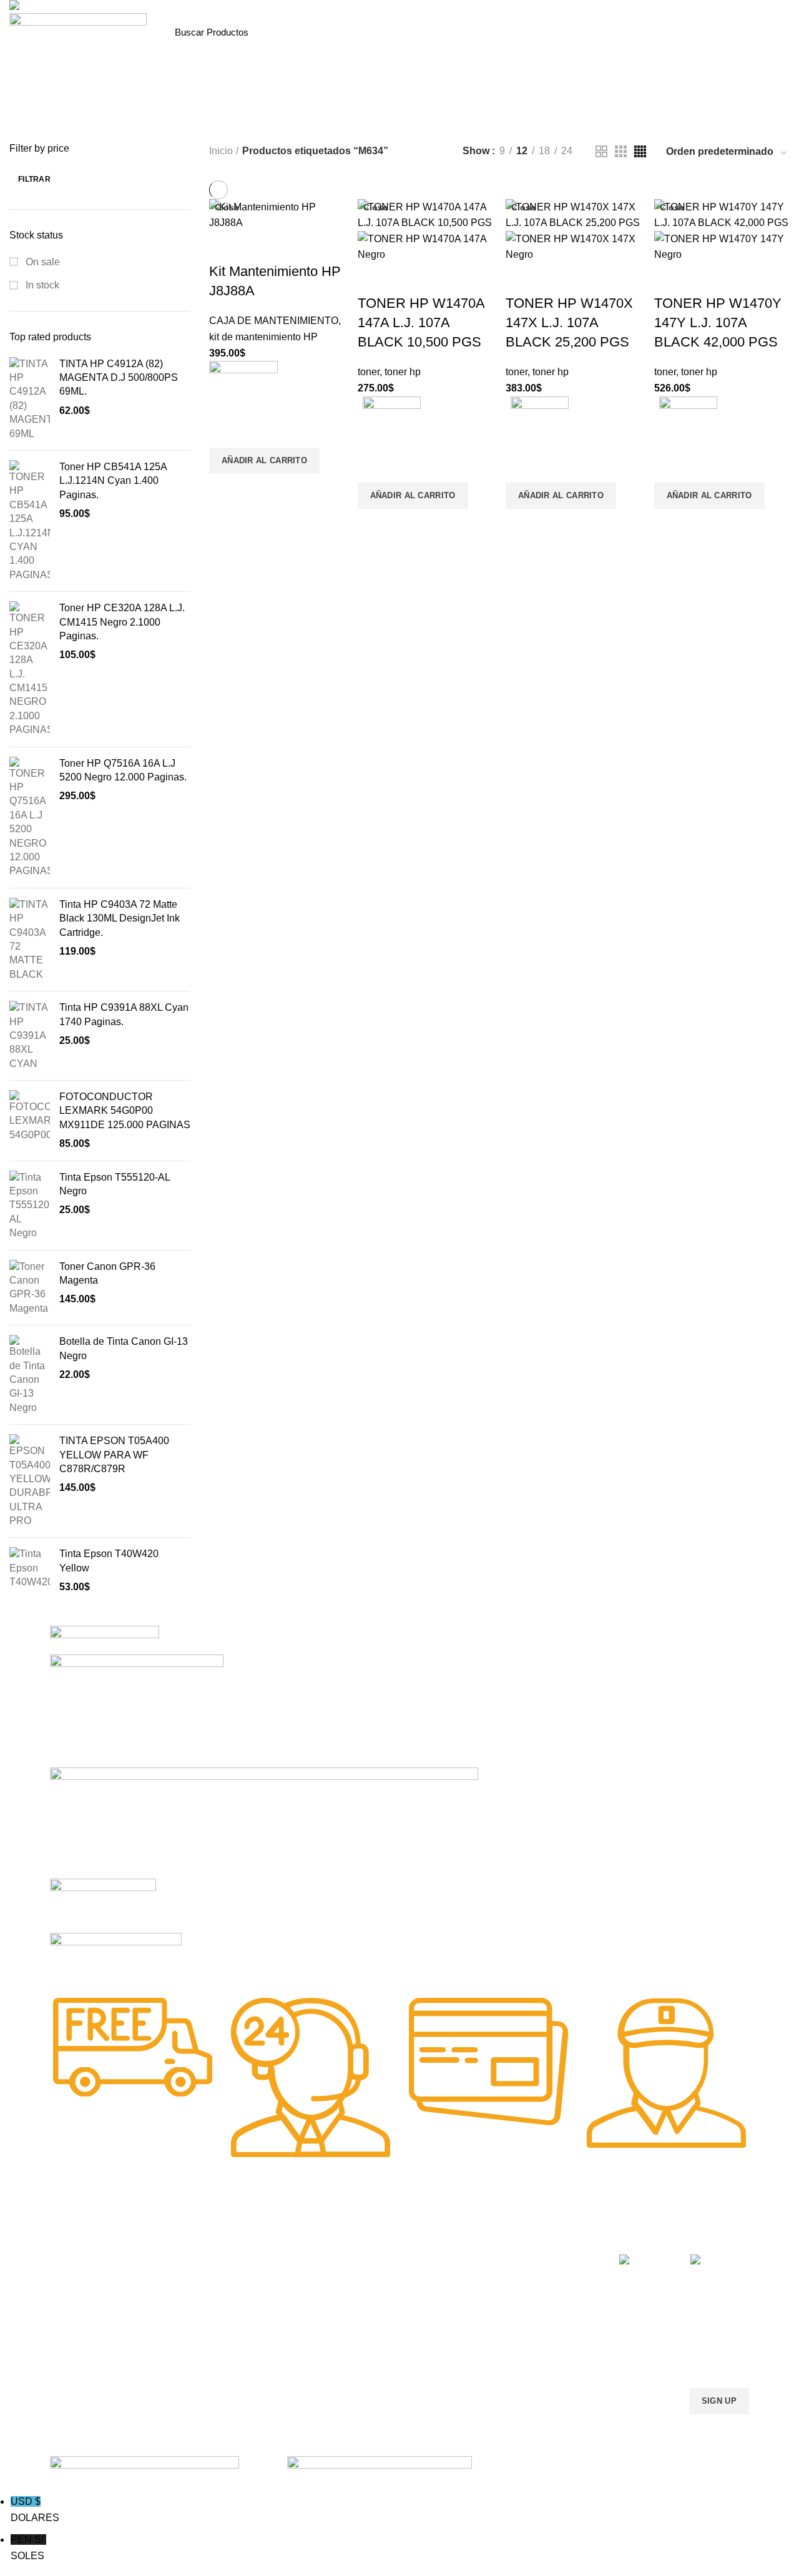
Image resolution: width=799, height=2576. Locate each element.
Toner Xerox (74, 2323)
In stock (41, 285)
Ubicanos (495, 2344)
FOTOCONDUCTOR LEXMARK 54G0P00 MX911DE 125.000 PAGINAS (125, 1111)
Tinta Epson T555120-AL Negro (115, 1184)
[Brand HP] (137, 1710)
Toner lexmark (78, 2344)
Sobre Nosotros (518, 2237)
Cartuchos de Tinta (372, 2301)
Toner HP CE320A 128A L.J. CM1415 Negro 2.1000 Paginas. (122, 622)
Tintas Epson (218, 2279)
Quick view (225, 489)
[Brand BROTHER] (116, 1956)
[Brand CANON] (103, 1905)
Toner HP (68, 2301)
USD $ (35, 2510)
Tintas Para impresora (378, 2323)
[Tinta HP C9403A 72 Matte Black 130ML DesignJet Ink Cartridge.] (30, 940)
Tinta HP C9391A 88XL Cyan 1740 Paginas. (124, 1014)
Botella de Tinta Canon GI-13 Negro (124, 1348)
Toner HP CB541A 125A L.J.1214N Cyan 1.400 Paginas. (113, 481)
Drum (346, 2344)
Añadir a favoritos (225, 432)
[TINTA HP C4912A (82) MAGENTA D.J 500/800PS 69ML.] (30, 399)
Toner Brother (77, 2279)
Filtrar (34, 179)
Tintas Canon (218, 2323)
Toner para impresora (377, 2279)
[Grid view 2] (601, 151)
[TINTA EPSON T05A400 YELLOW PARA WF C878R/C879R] (30, 1481)
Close (227, 207)
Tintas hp (210, 2258)
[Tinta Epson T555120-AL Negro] (30, 1206)
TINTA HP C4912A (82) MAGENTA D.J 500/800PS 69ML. (119, 378)
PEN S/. (28, 2548)
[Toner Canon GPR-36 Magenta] (30, 1288)
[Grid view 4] (640, 151)
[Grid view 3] (621, 151)
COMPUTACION (367, 2237)
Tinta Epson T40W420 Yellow (109, 1561)
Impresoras (357, 2258)
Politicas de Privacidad (521, 2258)
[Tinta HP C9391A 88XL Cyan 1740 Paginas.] (30, 1036)
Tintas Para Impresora (248, 2237)
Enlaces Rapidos (91, 2237)
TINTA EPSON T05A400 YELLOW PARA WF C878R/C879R (114, 1455)
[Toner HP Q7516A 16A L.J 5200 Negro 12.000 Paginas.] (30, 818)
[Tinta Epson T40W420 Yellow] (30, 1571)
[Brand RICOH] (105, 1639)
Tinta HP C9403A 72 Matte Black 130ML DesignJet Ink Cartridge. (120, 918)
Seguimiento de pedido (522, 2365)
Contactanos (502, 2323)
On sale (42, 262)
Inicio (221, 151)
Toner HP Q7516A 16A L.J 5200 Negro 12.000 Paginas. (123, 770)
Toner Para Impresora (93, 2258)
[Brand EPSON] (264, 1822)
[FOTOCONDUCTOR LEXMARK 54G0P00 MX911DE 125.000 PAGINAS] (30, 1121)
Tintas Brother (220, 2301)
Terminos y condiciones (523, 2301)
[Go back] (362, 123)
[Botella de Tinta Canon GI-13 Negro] (30, 1375)
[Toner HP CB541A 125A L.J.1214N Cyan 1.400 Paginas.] (30, 521)
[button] (264, 461)
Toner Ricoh (74, 2365)
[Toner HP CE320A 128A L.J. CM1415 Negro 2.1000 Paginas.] (30, 669)
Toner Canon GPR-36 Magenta (107, 1273)
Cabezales (355, 2365)
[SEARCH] (492, 32)
